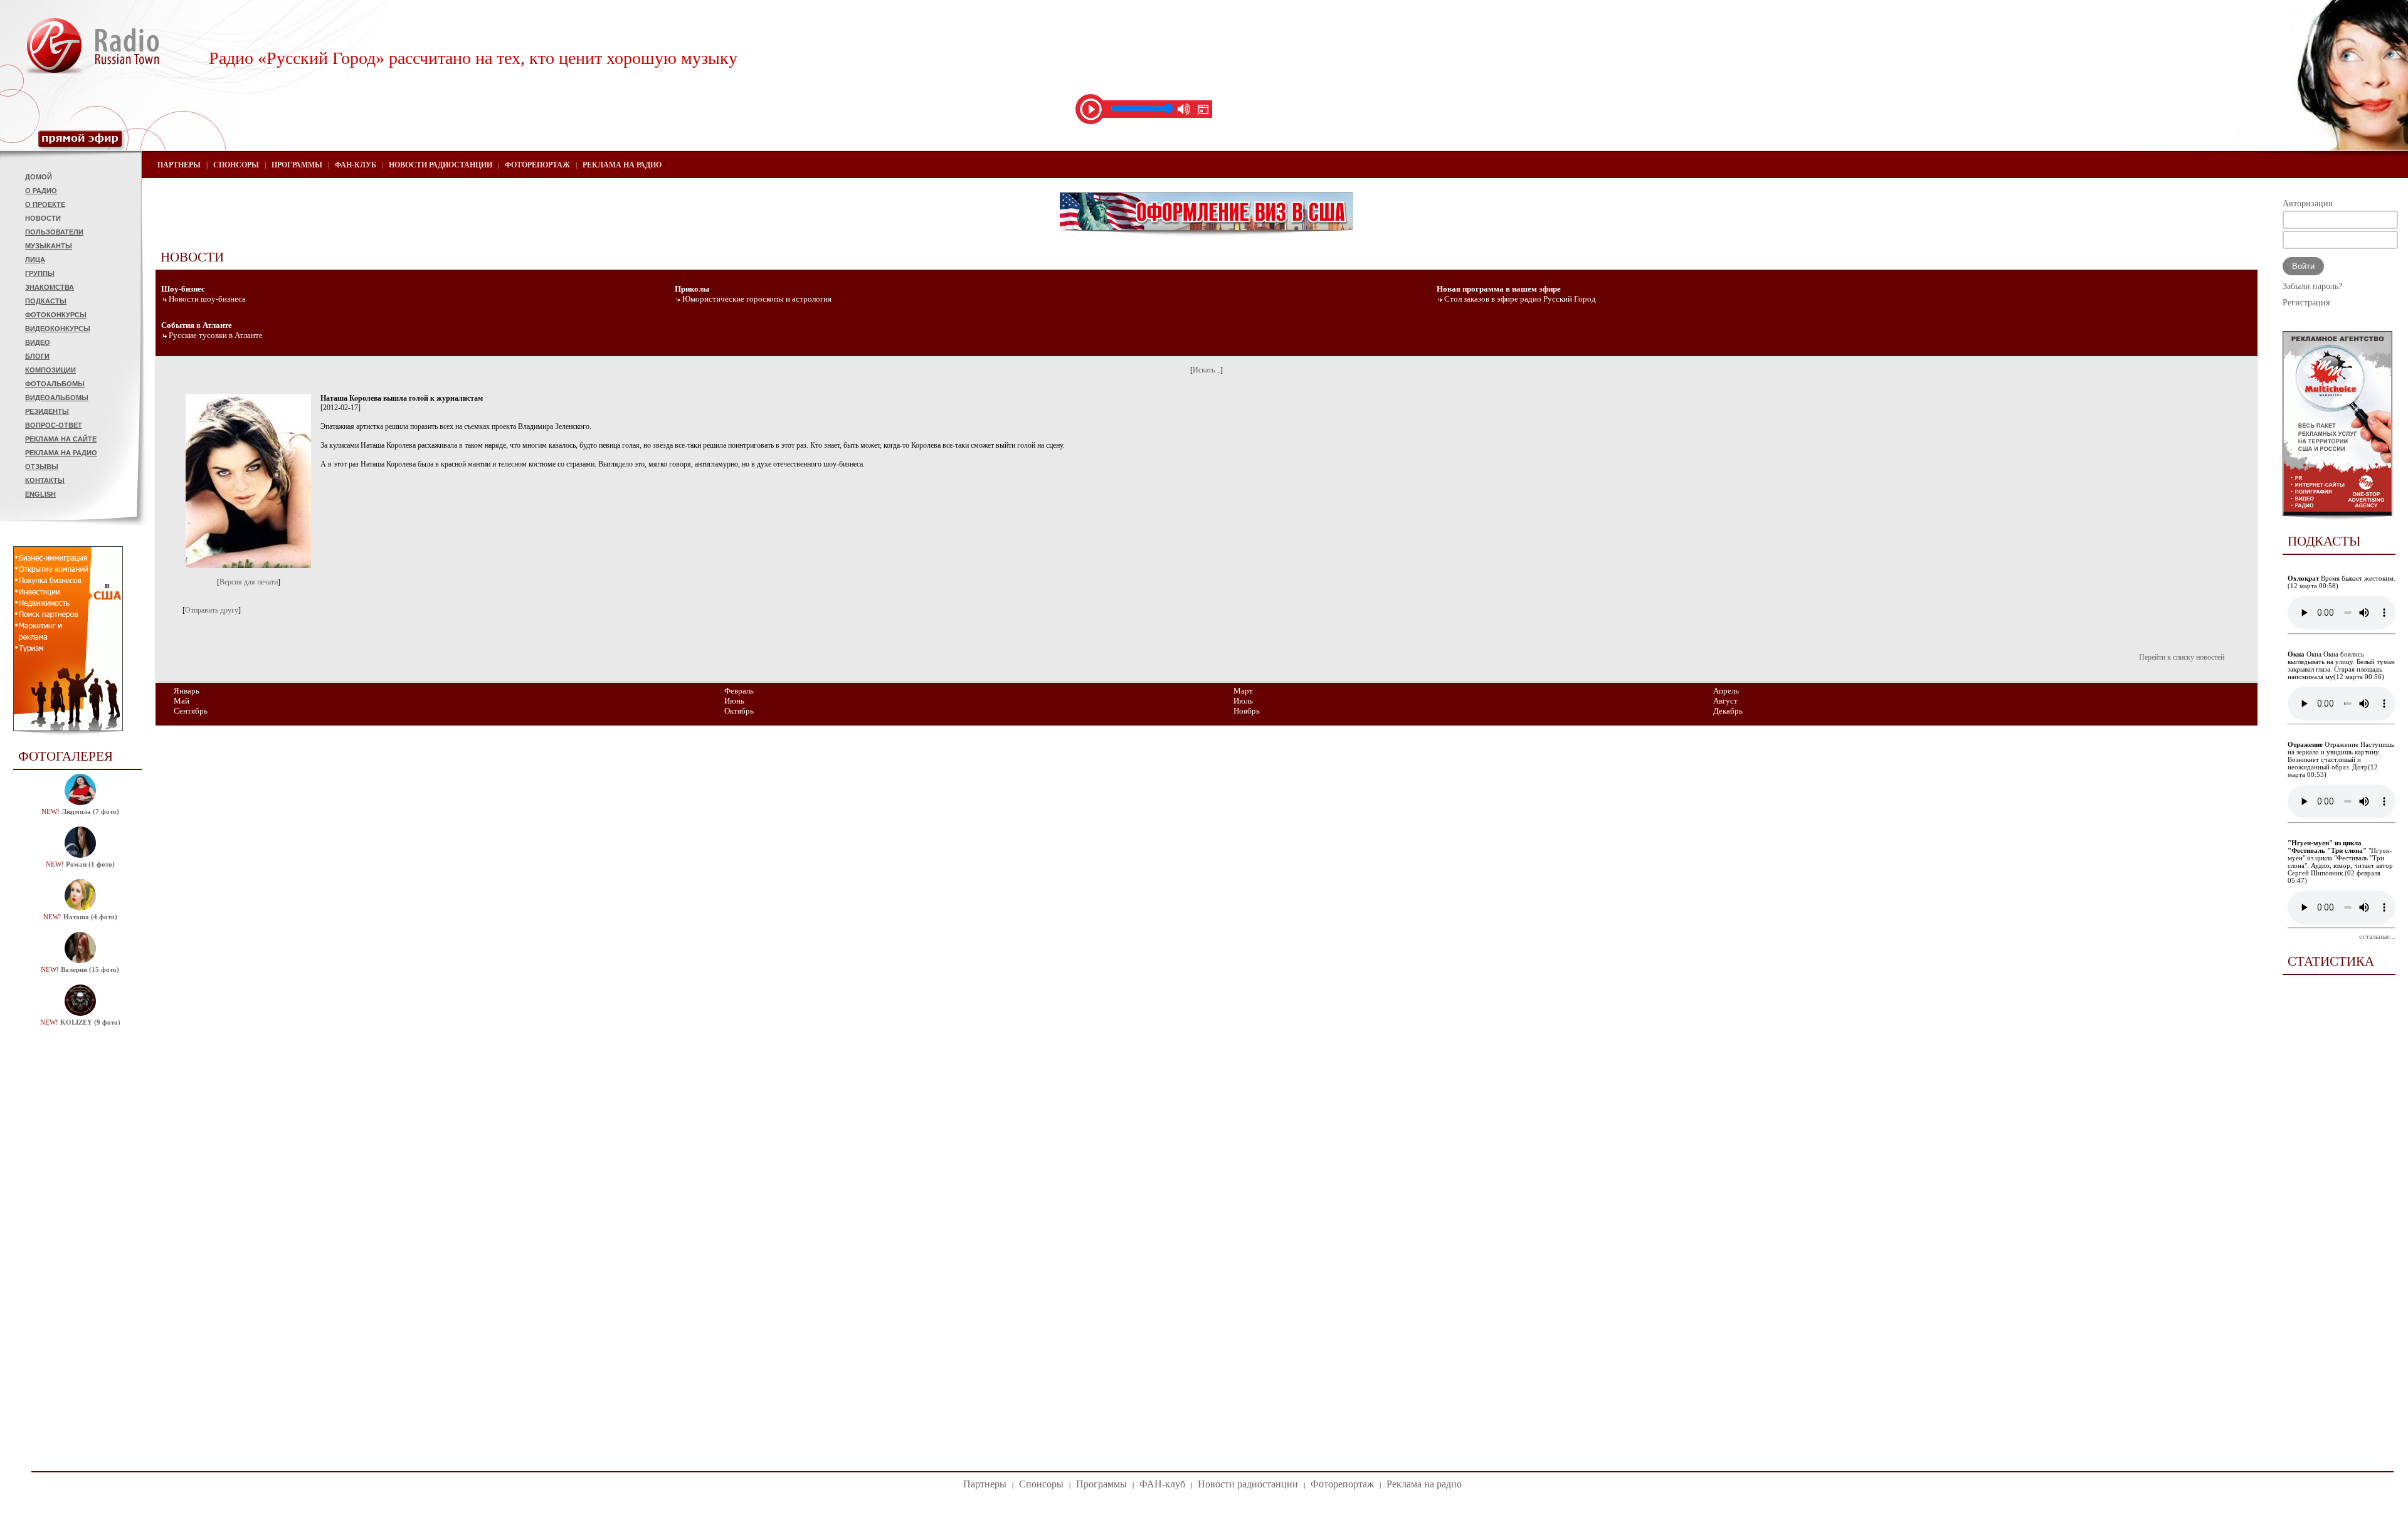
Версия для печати (249, 582)
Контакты (45, 480)
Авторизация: (2309, 203)
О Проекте (45, 204)
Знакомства (50, 287)
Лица (35, 260)
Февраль (739, 691)
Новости (43, 218)
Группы (40, 273)
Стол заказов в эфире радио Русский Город (1520, 299)
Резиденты (47, 411)
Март (1243, 691)
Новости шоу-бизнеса (207, 299)
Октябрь (739, 711)
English (40, 494)
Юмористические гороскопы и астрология (757, 299)
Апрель (1726, 691)
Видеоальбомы (57, 398)
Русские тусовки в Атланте (216, 335)
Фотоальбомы (55, 384)
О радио (41, 191)
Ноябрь (1247, 711)
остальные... (2377, 936)
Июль (1243, 701)
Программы (297, 165)
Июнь (734, 701)
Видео (38, 342)
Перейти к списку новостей (2182, 657)
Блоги (37, 356)
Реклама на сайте (61, 439)
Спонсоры (236, 165)
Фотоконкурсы (56, 315)
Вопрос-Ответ (54, 425)
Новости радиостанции (441, 165)
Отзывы (42, 467)
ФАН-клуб (356, 165)
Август (1725, 701)
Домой (39, 177)
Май (182, 701)
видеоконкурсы (58, 329)
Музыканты (49, 246)
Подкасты (46, 301)
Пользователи (54, 232)
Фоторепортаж (537, 165)
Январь (187, 691)
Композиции (50, 370)
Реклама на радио (61, 453)
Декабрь (1728, 711)
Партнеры (179, 165)
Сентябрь (191, 711)
